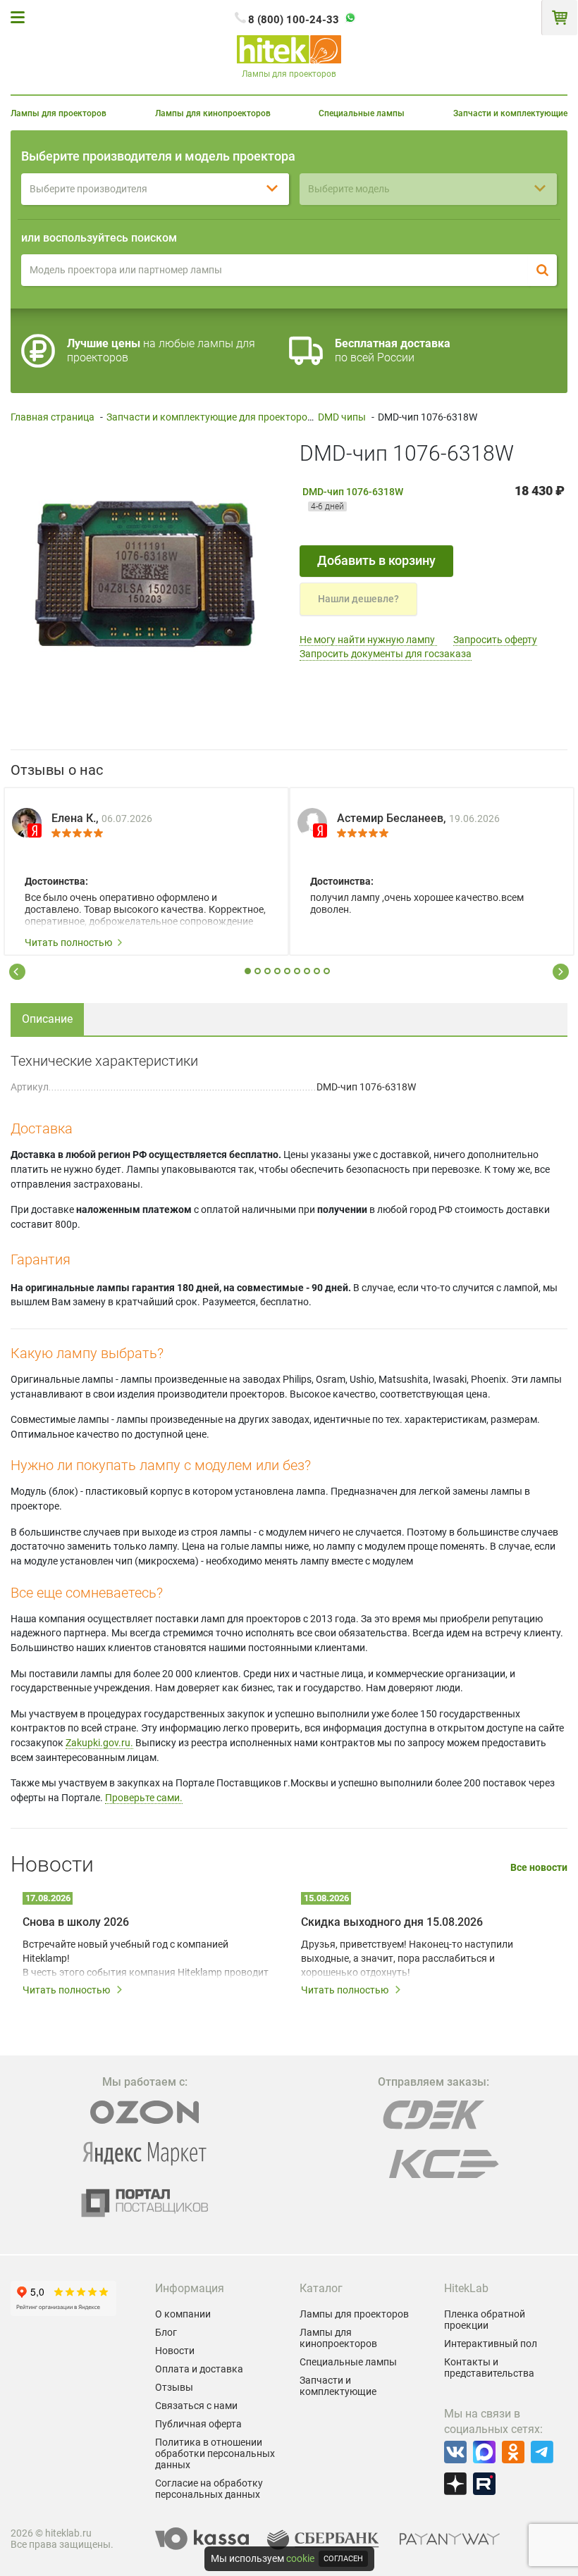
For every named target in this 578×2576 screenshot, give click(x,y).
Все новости (539, 1868)
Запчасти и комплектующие (510, 113)
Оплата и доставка (199, 2369)
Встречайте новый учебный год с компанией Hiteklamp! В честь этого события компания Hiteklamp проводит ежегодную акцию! (146, 1959)
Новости (175, 2351)
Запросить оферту (495, 640)
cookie (300, 2558)
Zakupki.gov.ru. (99, 1743)
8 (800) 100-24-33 (294, 20)
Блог (166, 2332)
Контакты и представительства (489, 2367)
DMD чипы (342, 417)
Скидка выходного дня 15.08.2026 (392, 1922)
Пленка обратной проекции (485, 2320)
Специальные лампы (362, 113)
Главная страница (53, 417)
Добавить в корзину (376, 560)
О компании (183, 2314)
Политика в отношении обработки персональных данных (215, 2453)
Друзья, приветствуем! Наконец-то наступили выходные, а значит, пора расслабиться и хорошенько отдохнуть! (407, 1958)
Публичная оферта (198, 2424)
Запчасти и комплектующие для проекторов (210, 417)
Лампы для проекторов (59, 113)
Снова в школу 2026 (76, 1922)
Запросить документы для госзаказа (386, 654)
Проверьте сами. (144, 1798)
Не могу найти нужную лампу (368, 640)
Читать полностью (68, 942)
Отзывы (174, 2387)
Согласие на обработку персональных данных (209, 2489)
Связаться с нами (196, 2406)
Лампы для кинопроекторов (213, 113)
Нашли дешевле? (358, 599)
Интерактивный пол (491, 2344)
